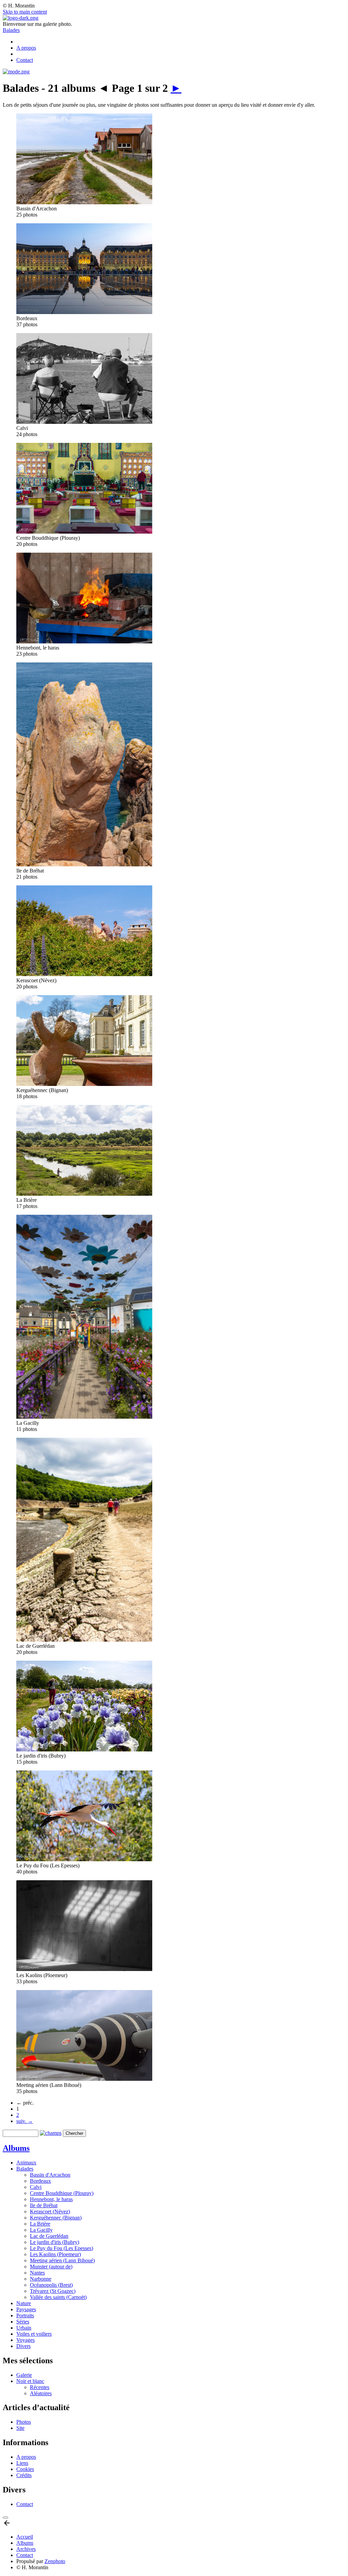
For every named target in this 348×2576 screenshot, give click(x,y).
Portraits (25, 2315)
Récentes (40, 2387)
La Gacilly (41, 2230)
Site (20, 2428)
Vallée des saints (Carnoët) (58, 2297)
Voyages (25, 2340)
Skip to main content (25, 12)
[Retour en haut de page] (7, 2525)
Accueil (25, 2537)
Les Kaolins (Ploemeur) (55, 2254)
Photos (24, 2422)
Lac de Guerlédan (49, 2236)
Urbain (24, 2328)
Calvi (36, 2187)
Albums (16, 2148)
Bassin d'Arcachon (50, 2175)
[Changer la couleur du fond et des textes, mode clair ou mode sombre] (16, 72)
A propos (26, 48)
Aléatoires (41, 2393)
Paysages (26, 2309)
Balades (11, 30)
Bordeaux (40, 2181)
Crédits (24, 2475)
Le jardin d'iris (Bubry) (55, 2242)
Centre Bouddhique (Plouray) (62, 2193)
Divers (23, 2346)
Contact (25, 60)
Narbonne (41, 2279)
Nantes (37, 2273)
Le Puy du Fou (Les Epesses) (62, 2248)
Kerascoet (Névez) (50, 2211)
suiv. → (25, 2121)
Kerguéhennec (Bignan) (56, 2218)
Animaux (26, 2163)
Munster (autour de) (51, 2267)
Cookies (25, 2469)
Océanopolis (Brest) (51, 2285)
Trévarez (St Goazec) (53, 2291)
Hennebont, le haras (51, 2199)
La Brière (40, 2224)
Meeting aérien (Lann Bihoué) (62, 2260)
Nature (24, 2303)
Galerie (24, 2375)
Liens (22, 2463)
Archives (26, 2549)
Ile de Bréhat (44, 2205)
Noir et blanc (30, 2381)
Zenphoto (55, 2561)
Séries (23, 2322)
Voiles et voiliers (34, 2334)
